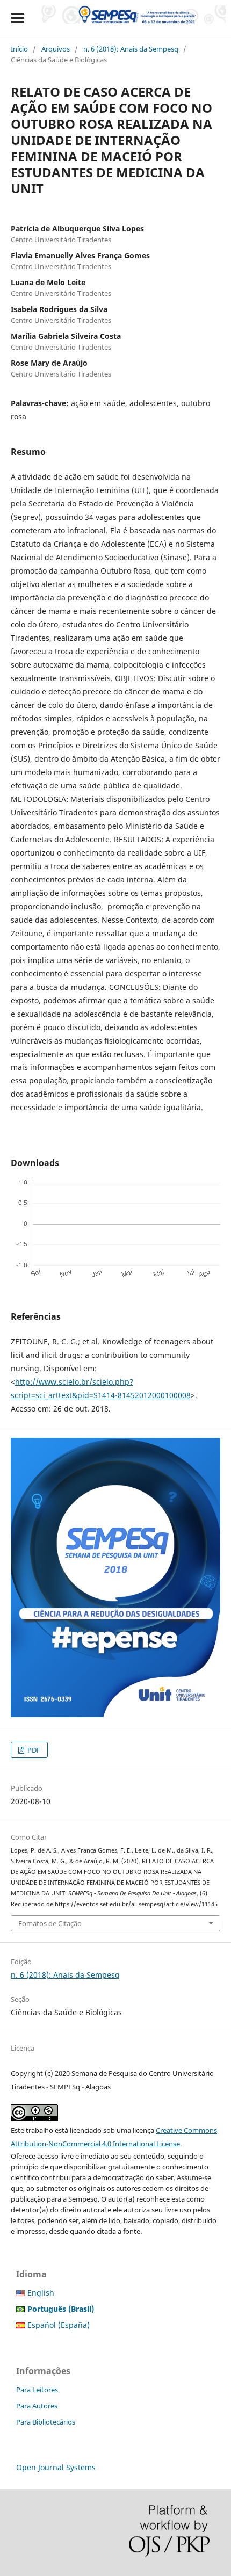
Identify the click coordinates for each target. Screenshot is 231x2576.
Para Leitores (37, 2390)
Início (19, 49)
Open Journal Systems (56, 2467)
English (41, 2293)
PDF (33, 1750)
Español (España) (59, 2325)
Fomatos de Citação (50, 1923)
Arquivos (56, 49)
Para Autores (37, 2406)
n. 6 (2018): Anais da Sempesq (131, 49)
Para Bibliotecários (46, 2422)
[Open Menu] (17, 17)
